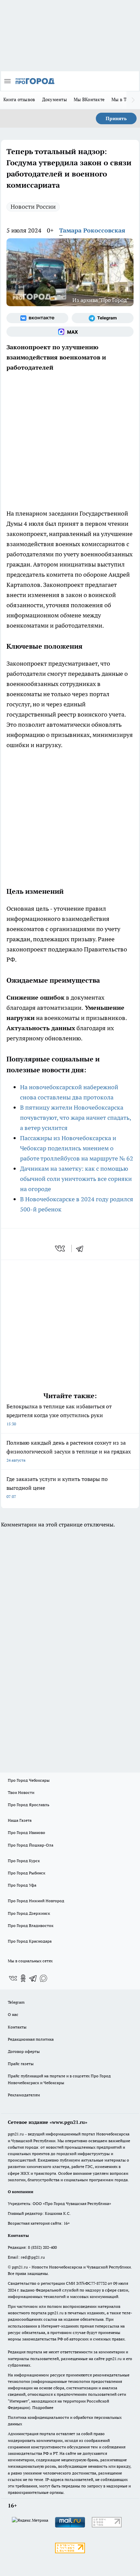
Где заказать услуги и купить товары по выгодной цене (57, 1487)
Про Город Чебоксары (29, 1780)
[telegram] (82, 1248)
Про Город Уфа (22, 1885)
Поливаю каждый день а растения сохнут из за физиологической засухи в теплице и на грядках (69, 1451)
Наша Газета (20, 1820)
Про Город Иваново (27, 1832)
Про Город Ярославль (29, 1805)
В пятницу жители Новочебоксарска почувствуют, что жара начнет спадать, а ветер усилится (75, 1118)
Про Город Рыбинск (27, 1873)
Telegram (16, 2002)
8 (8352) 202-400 (42, 2247)
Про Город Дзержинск (29, 1913)
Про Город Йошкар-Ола (31, 1845)
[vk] (61, 1248)
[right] (133, 100)
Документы (55, 99)
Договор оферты (24, 2051)
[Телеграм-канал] (103, 318)
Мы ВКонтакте (89, 99)
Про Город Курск (24, 1861)
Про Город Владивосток (31, 1925)
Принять (116, 118)
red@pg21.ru (33, 2257)
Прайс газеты (21, 2064)
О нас (13, 2014)
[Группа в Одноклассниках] (23, 1978)
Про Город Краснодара (30, 1941)
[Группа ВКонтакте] (37, 318)
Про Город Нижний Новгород (36, 1901)
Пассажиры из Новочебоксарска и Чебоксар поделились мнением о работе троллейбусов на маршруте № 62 (77, 1148)
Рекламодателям (24, 2095)
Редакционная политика (31, 2039)
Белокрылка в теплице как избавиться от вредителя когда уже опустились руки (59, 1415)
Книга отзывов (19, 99)
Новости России (33, 207)
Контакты (17, 2027)
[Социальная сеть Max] (70, 332)
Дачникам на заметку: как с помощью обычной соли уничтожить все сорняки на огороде (76, 1179)
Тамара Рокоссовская (92, 230)
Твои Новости (21, 1792)
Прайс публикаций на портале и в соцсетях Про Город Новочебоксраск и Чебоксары (59, 2079)
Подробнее (43, 2407)
